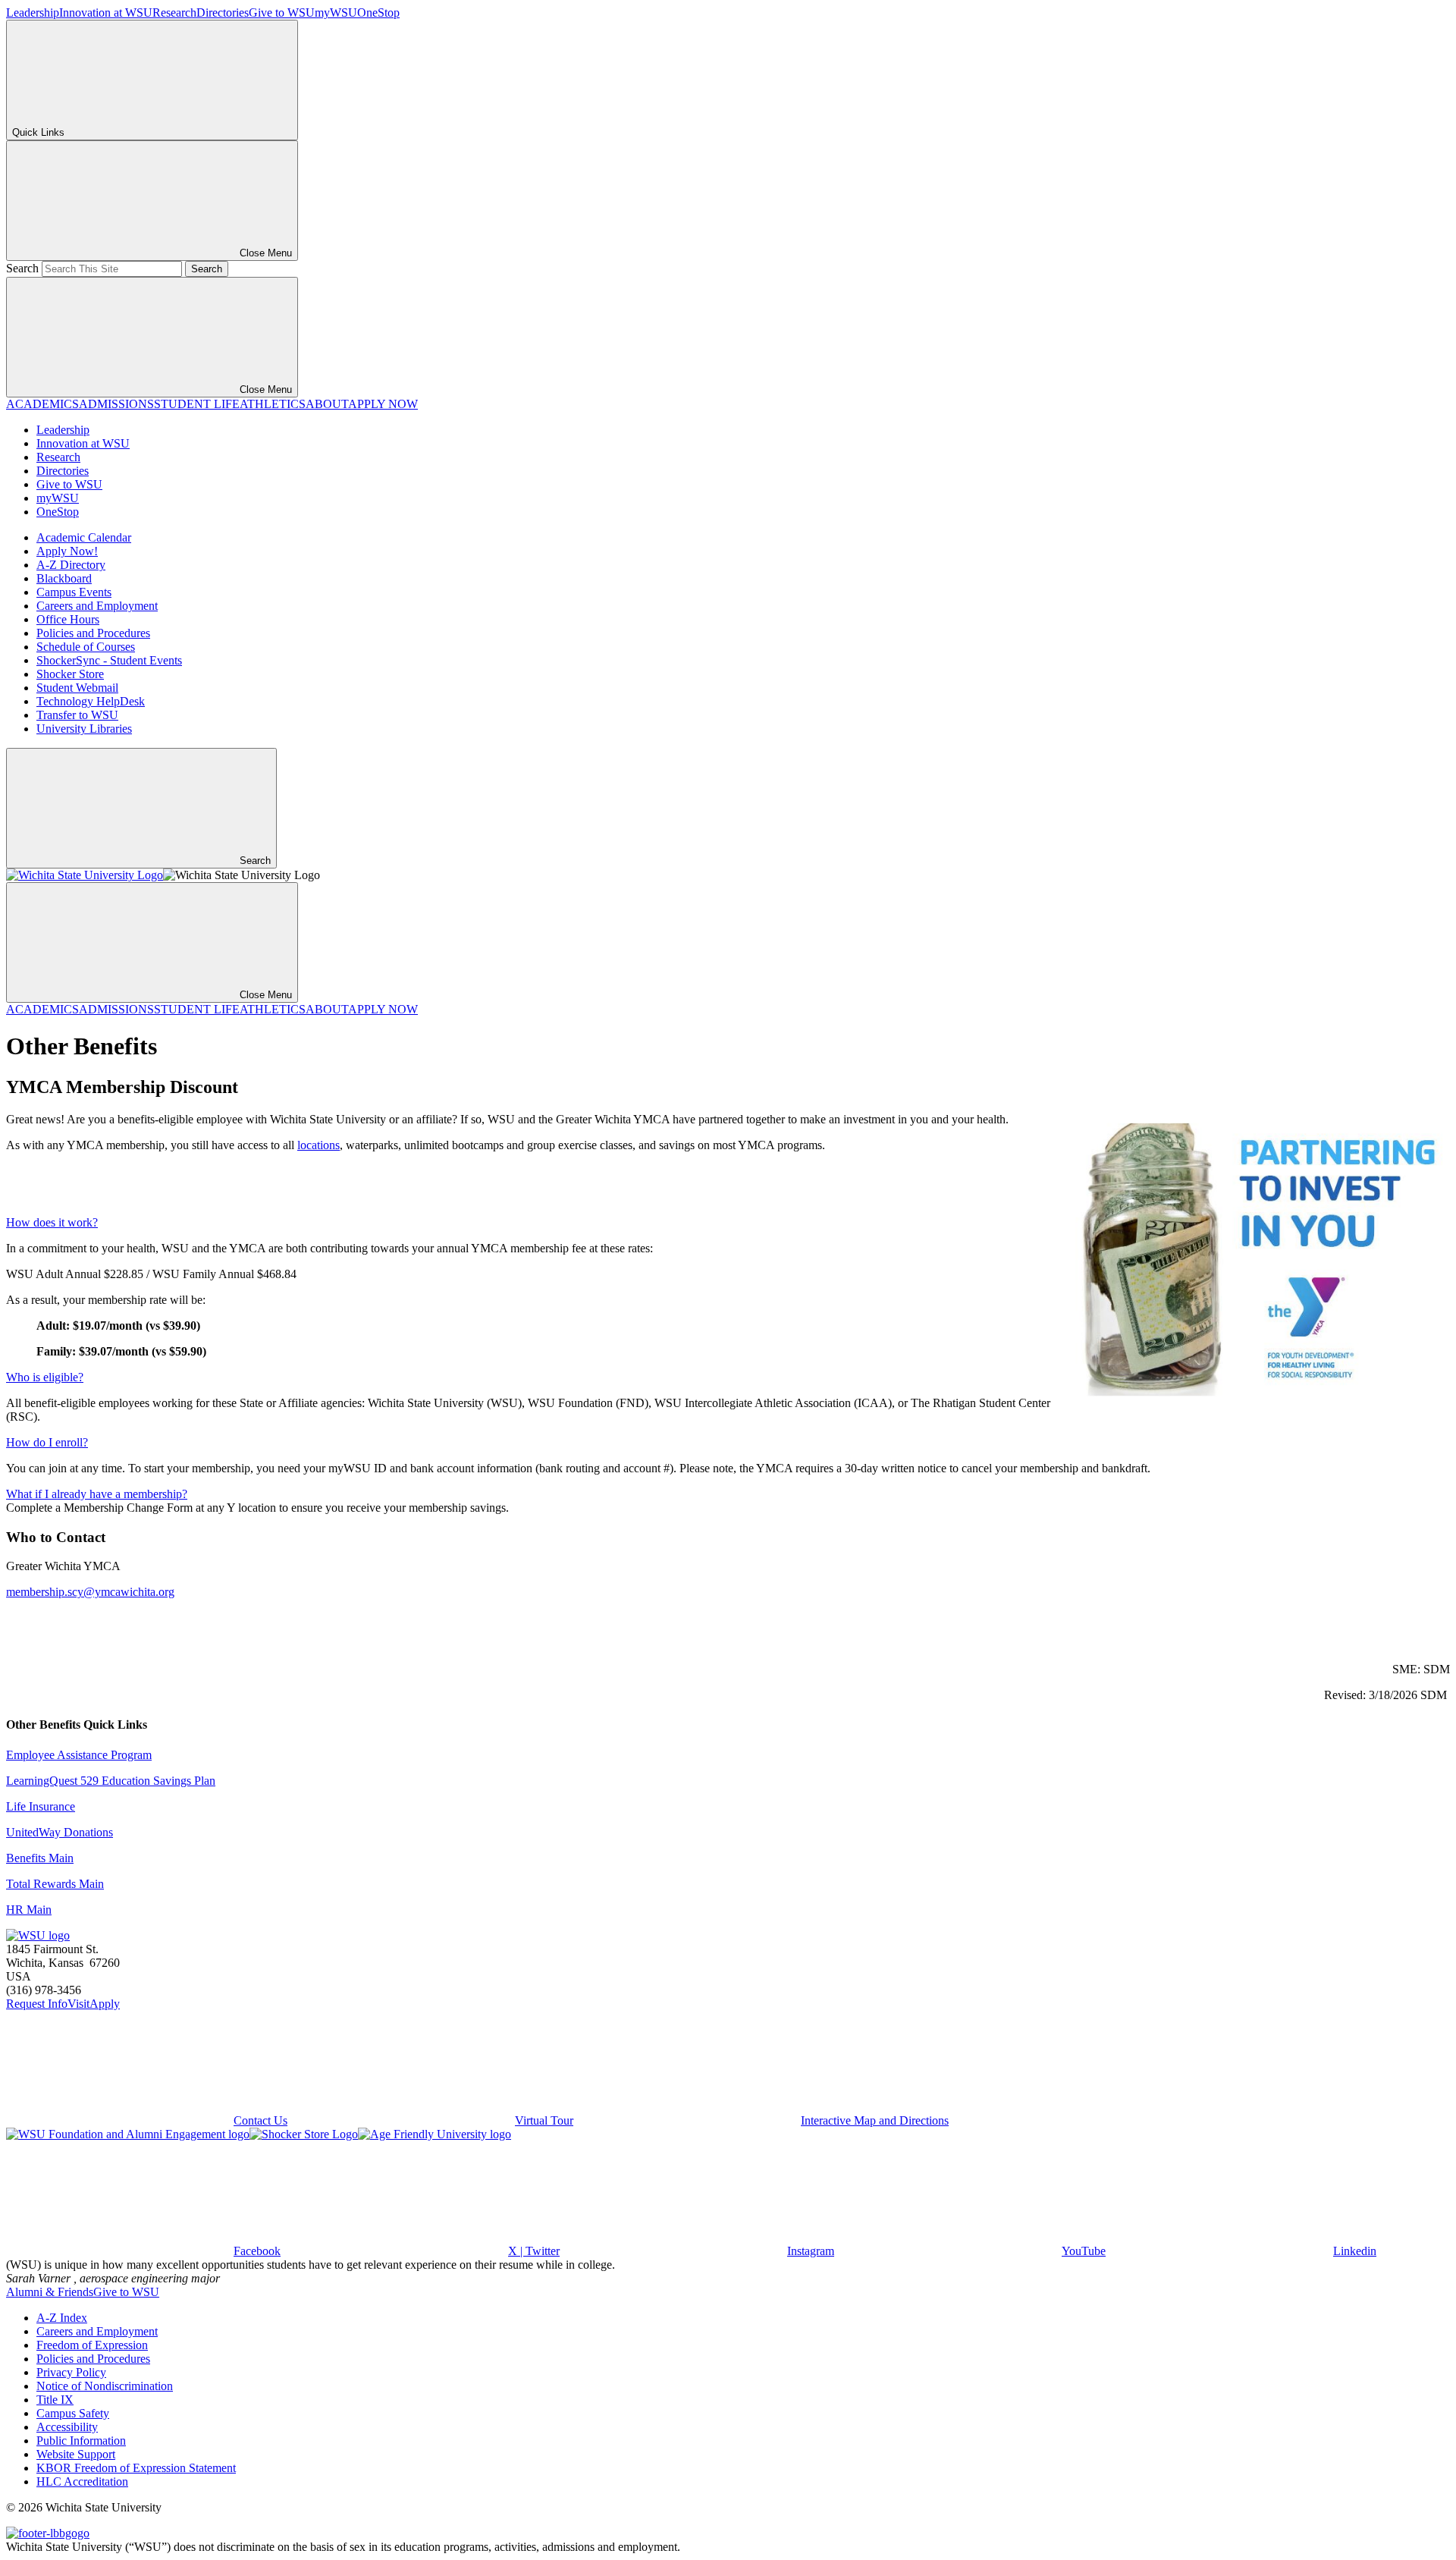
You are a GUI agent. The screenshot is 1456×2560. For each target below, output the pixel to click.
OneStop (378, 13)
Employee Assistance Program (79, 1755)
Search (22, 268)
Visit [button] (78, 2004)
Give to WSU (282, 13)
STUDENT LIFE (197, 404)
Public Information (81, 2441)
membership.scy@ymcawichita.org (90, 1592)
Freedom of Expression (92, 2345)
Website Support (76, 2454)
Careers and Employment (97, 606)
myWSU (336, 13)
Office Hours (68, 619)
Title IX (55, 2400)
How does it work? (52, 1222)
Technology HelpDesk (91, 701)
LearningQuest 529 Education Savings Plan (111, 1781)
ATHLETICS (273, 404)
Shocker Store (70, 674)
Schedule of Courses (86, 647)
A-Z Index (62, 2318)
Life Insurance (41, 1806)
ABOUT (327, 404)
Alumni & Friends (50, 2292)
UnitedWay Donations (60, 1832)
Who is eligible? (45, 1377)
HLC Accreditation (82, 2481)
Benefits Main (40, 1858)
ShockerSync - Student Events (109, 660)
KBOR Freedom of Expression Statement (136, 2468)
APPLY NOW (383, 404)
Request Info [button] (37, 2004)
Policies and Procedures (93, 633)
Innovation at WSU (106, 13)
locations (318, 1145)
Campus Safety (73, 2413)
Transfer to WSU (77, 715)
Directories (223, 13)
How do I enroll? (47, 1442)
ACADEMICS (42, 404)
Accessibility (67, 2427)
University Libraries (84, 729)
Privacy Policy (71, 2372)
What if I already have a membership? (97, 1494)
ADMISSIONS (116, 404)
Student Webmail (77, 688)
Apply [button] (105, 2004)
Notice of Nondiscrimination (105, 2386)
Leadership (33, 13)
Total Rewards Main (55, 1884)
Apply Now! (67, 551)
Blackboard (64, 578)
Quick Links (38, 132)
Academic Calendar (84, 537)
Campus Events (74, 592)
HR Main (29, 1910)
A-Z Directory (71, 565)
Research (174, 13)
